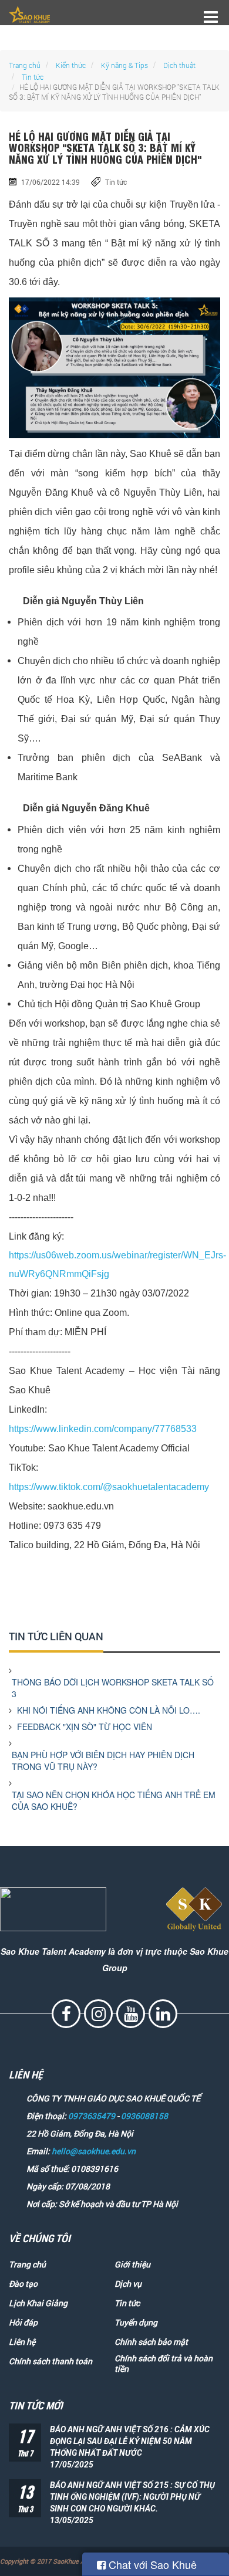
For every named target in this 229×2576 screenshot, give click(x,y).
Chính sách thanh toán (50, 2361)
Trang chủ (25, 65)
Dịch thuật (179, 65)
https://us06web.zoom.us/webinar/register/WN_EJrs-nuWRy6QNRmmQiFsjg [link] (117, 1265)
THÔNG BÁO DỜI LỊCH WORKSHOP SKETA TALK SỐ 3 (113, 1688)
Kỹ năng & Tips (124, 65)
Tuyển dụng (136, 2323)
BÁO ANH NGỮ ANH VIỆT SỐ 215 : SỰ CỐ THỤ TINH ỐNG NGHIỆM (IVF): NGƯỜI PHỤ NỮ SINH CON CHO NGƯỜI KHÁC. (132, 2497)
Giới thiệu (132, 2264)
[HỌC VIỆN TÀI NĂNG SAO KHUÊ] (29, 14)
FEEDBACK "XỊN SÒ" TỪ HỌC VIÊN (86, 1727)
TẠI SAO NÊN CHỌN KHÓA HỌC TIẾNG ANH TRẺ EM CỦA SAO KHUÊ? (114, 1800)
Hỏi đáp (23, 2323)
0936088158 (144, 2116)
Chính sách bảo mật (151, 2342)
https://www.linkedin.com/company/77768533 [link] (103, 1429)
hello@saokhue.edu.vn (94, 2151)
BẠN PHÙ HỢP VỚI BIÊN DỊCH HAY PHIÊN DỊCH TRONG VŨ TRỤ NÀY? (103, 1761)
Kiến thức (71, 65)
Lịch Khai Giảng (38, 2303)
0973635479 (92, 2116)
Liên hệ (22, 2342)
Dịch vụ (128, 2284)
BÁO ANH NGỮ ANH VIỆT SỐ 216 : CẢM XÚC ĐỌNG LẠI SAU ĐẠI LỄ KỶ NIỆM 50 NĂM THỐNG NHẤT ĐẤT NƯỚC (130, 2441)
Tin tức (33, 77)
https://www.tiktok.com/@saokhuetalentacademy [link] (109, 1487)
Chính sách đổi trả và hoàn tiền (164, 2364)
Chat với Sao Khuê (151, 2564)
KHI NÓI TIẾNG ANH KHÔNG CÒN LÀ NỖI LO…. (109, 1710)
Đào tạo (23, 2284)
